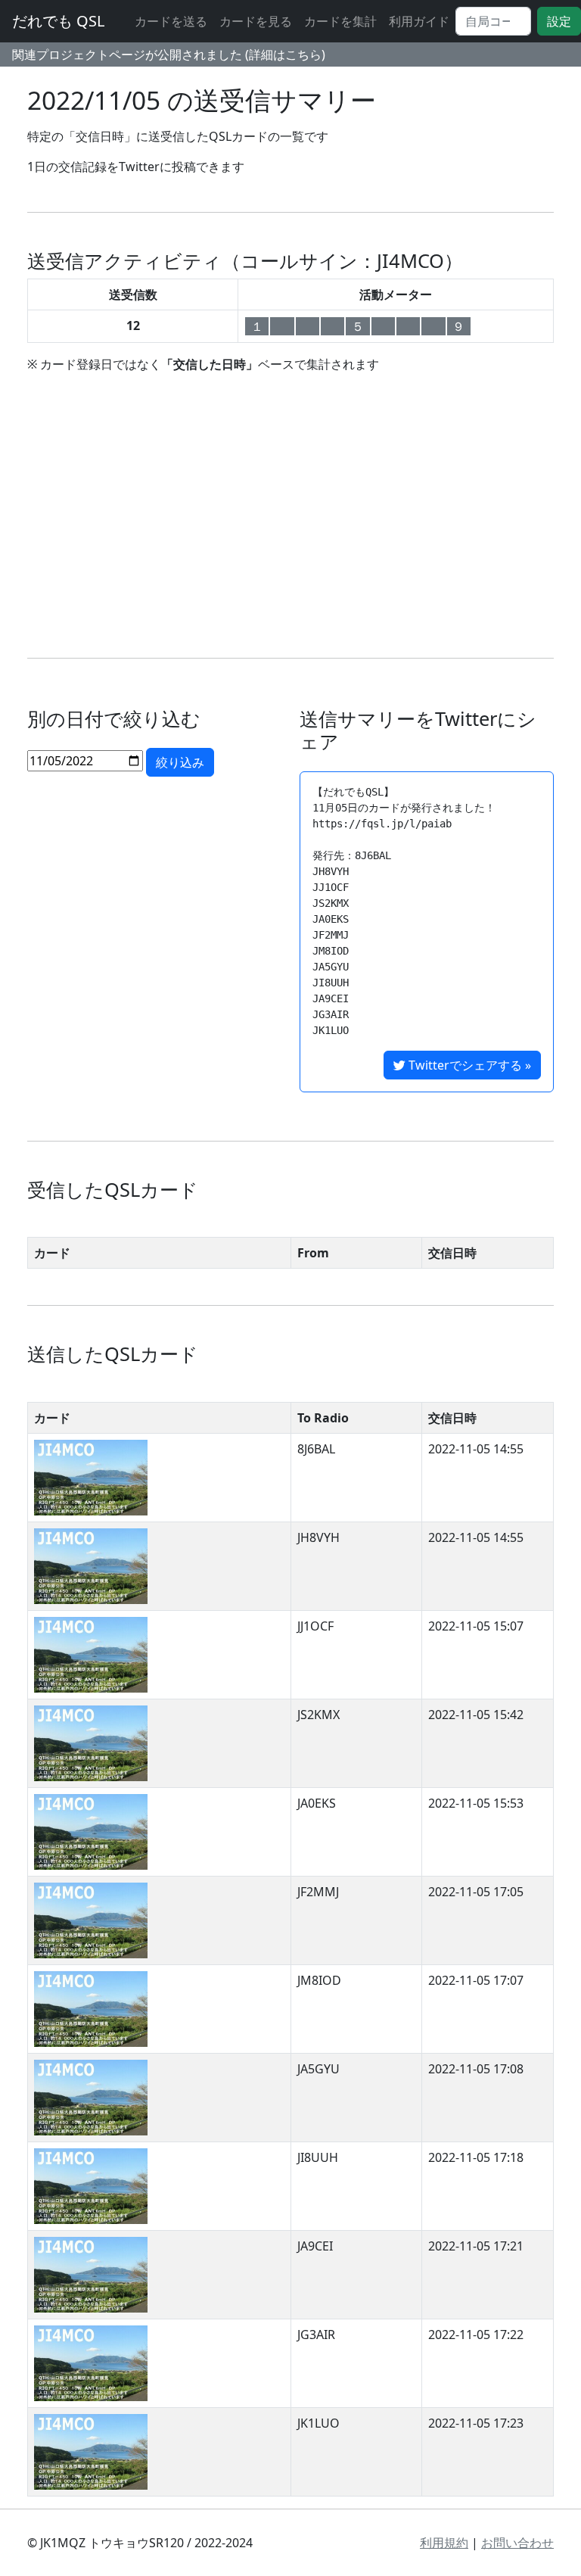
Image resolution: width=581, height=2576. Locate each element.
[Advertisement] (290, 516)
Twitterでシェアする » (468, 1065)
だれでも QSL (58, 21)
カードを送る (171, 21)
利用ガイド (419, 21)
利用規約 (444, 2543)
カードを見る (256, 21)
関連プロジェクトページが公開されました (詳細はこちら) (169, 55)
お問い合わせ (517, 2543)
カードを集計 (340, 21)
